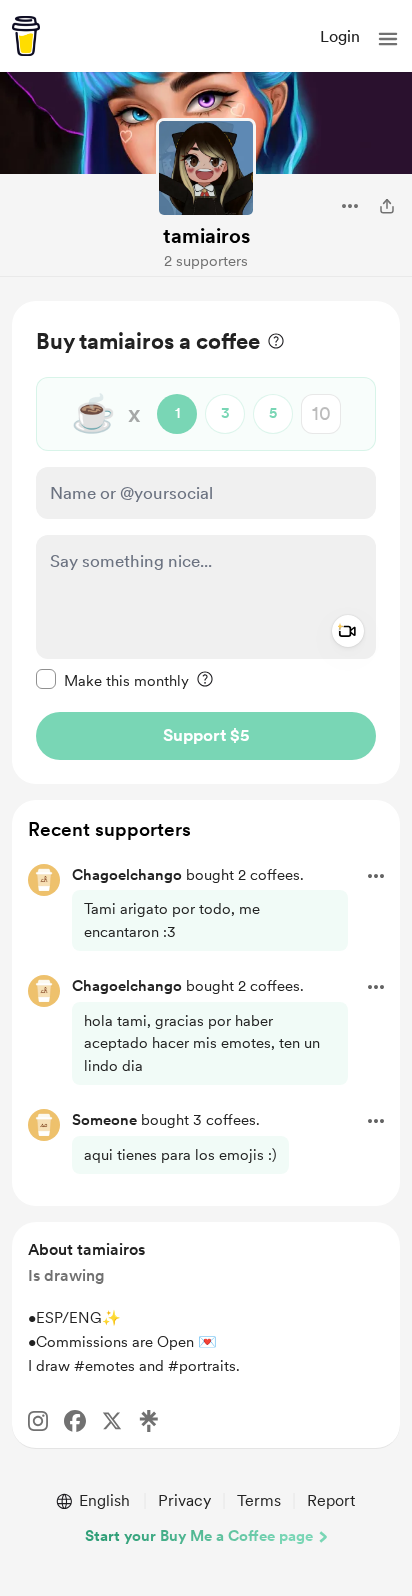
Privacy (184, 1500)
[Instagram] (38, 1421)
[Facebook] (75, 1421)
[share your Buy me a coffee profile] (387, 206)
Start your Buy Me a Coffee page (199, 1536)
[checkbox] (112, 680)
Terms (259, 1500)
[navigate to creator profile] (206, 168)
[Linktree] (149, 1421)
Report (331, 1500)
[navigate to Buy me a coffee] (26, 36)
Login (340, 36)
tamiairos (206, 236)
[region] (206, 542)
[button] (388, 39)
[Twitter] (112, 1421)
